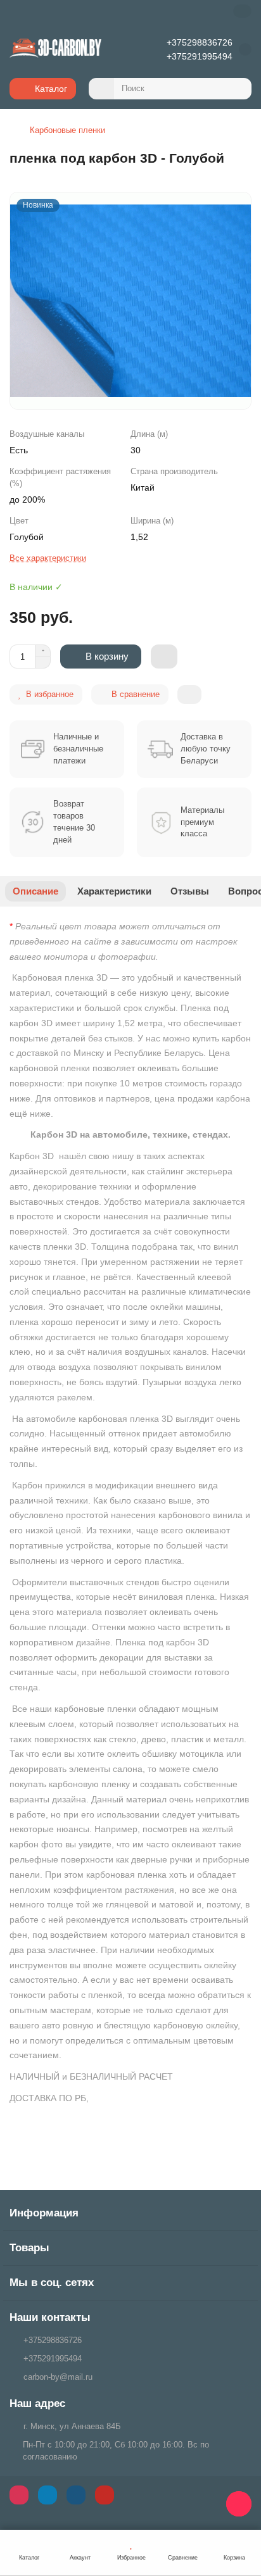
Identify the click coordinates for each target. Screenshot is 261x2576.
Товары (29, 2248)
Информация (44, 2213)
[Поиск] (238, 89)
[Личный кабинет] (242, 11)
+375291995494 (200, 56)
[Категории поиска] (101, 89)
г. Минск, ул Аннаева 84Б (72, 2426)
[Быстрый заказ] (164, 657)
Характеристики (114, 891)
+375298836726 (200, 42)
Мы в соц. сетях (52, 2283)
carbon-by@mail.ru (58, 2377)
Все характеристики (48, 558)
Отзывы (190, 891)
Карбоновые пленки (67, 130)
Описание (35, 891)
